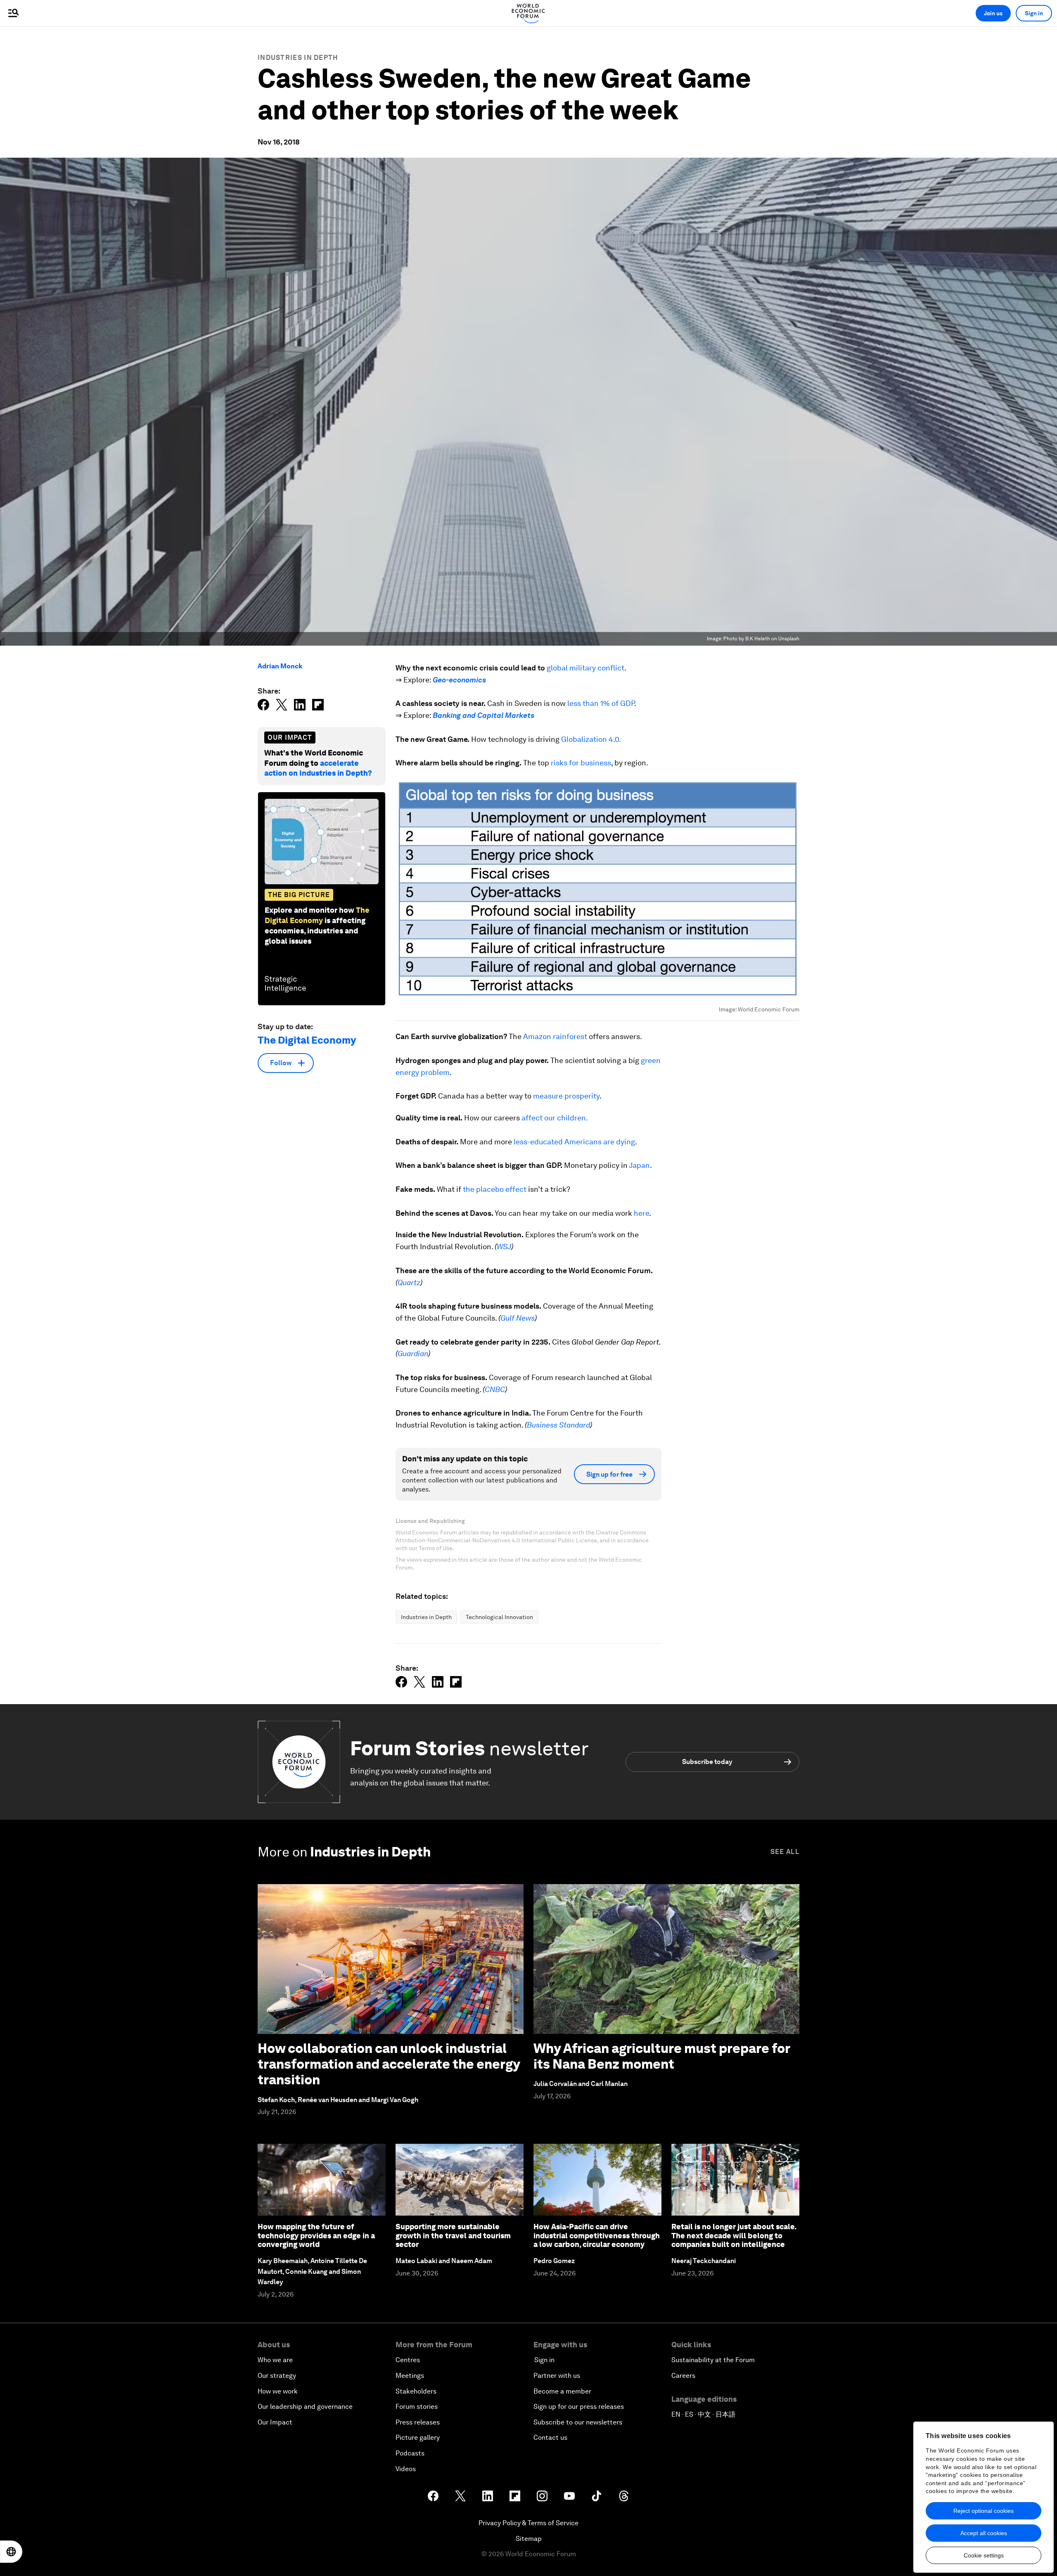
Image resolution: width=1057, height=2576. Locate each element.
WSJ (504, 1247)
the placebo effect (495, 1189)
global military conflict (585, 668)
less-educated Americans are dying (574, 1142)
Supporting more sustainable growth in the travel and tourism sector (453, 2235)
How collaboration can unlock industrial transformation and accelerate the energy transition (389, 2064)
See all (785, 1852)
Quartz (409, 1282)
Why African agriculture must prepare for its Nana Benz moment (662, 2056)
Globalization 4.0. (591, 739)
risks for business (581, 763)
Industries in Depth (298, 58)
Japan (639, 1165)
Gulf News (518, 1318)
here (641, 1213)
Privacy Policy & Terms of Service (528, 2523)
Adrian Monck (280, 666)
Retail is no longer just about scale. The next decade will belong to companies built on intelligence (734, 2235)
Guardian (413, 1353)
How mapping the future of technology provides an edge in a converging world (316, 2235)
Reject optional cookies (984, 2511)
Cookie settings (984, 2555)
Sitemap (529, 2539)
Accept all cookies (984, 2533)
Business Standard (558, 1425)
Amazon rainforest (555, 1036)
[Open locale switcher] (11, 2552)
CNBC (495, 1389)
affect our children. (555, 1118)
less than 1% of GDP (601, 703)
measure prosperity (566, 1096)
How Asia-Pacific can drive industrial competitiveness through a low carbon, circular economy (597, 2235)
